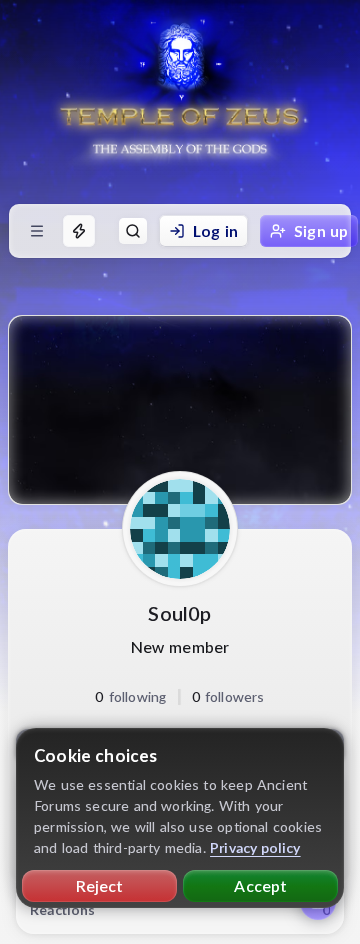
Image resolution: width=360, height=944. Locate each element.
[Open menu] (37, 231)
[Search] (133, 231)
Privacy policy (255, 847)
